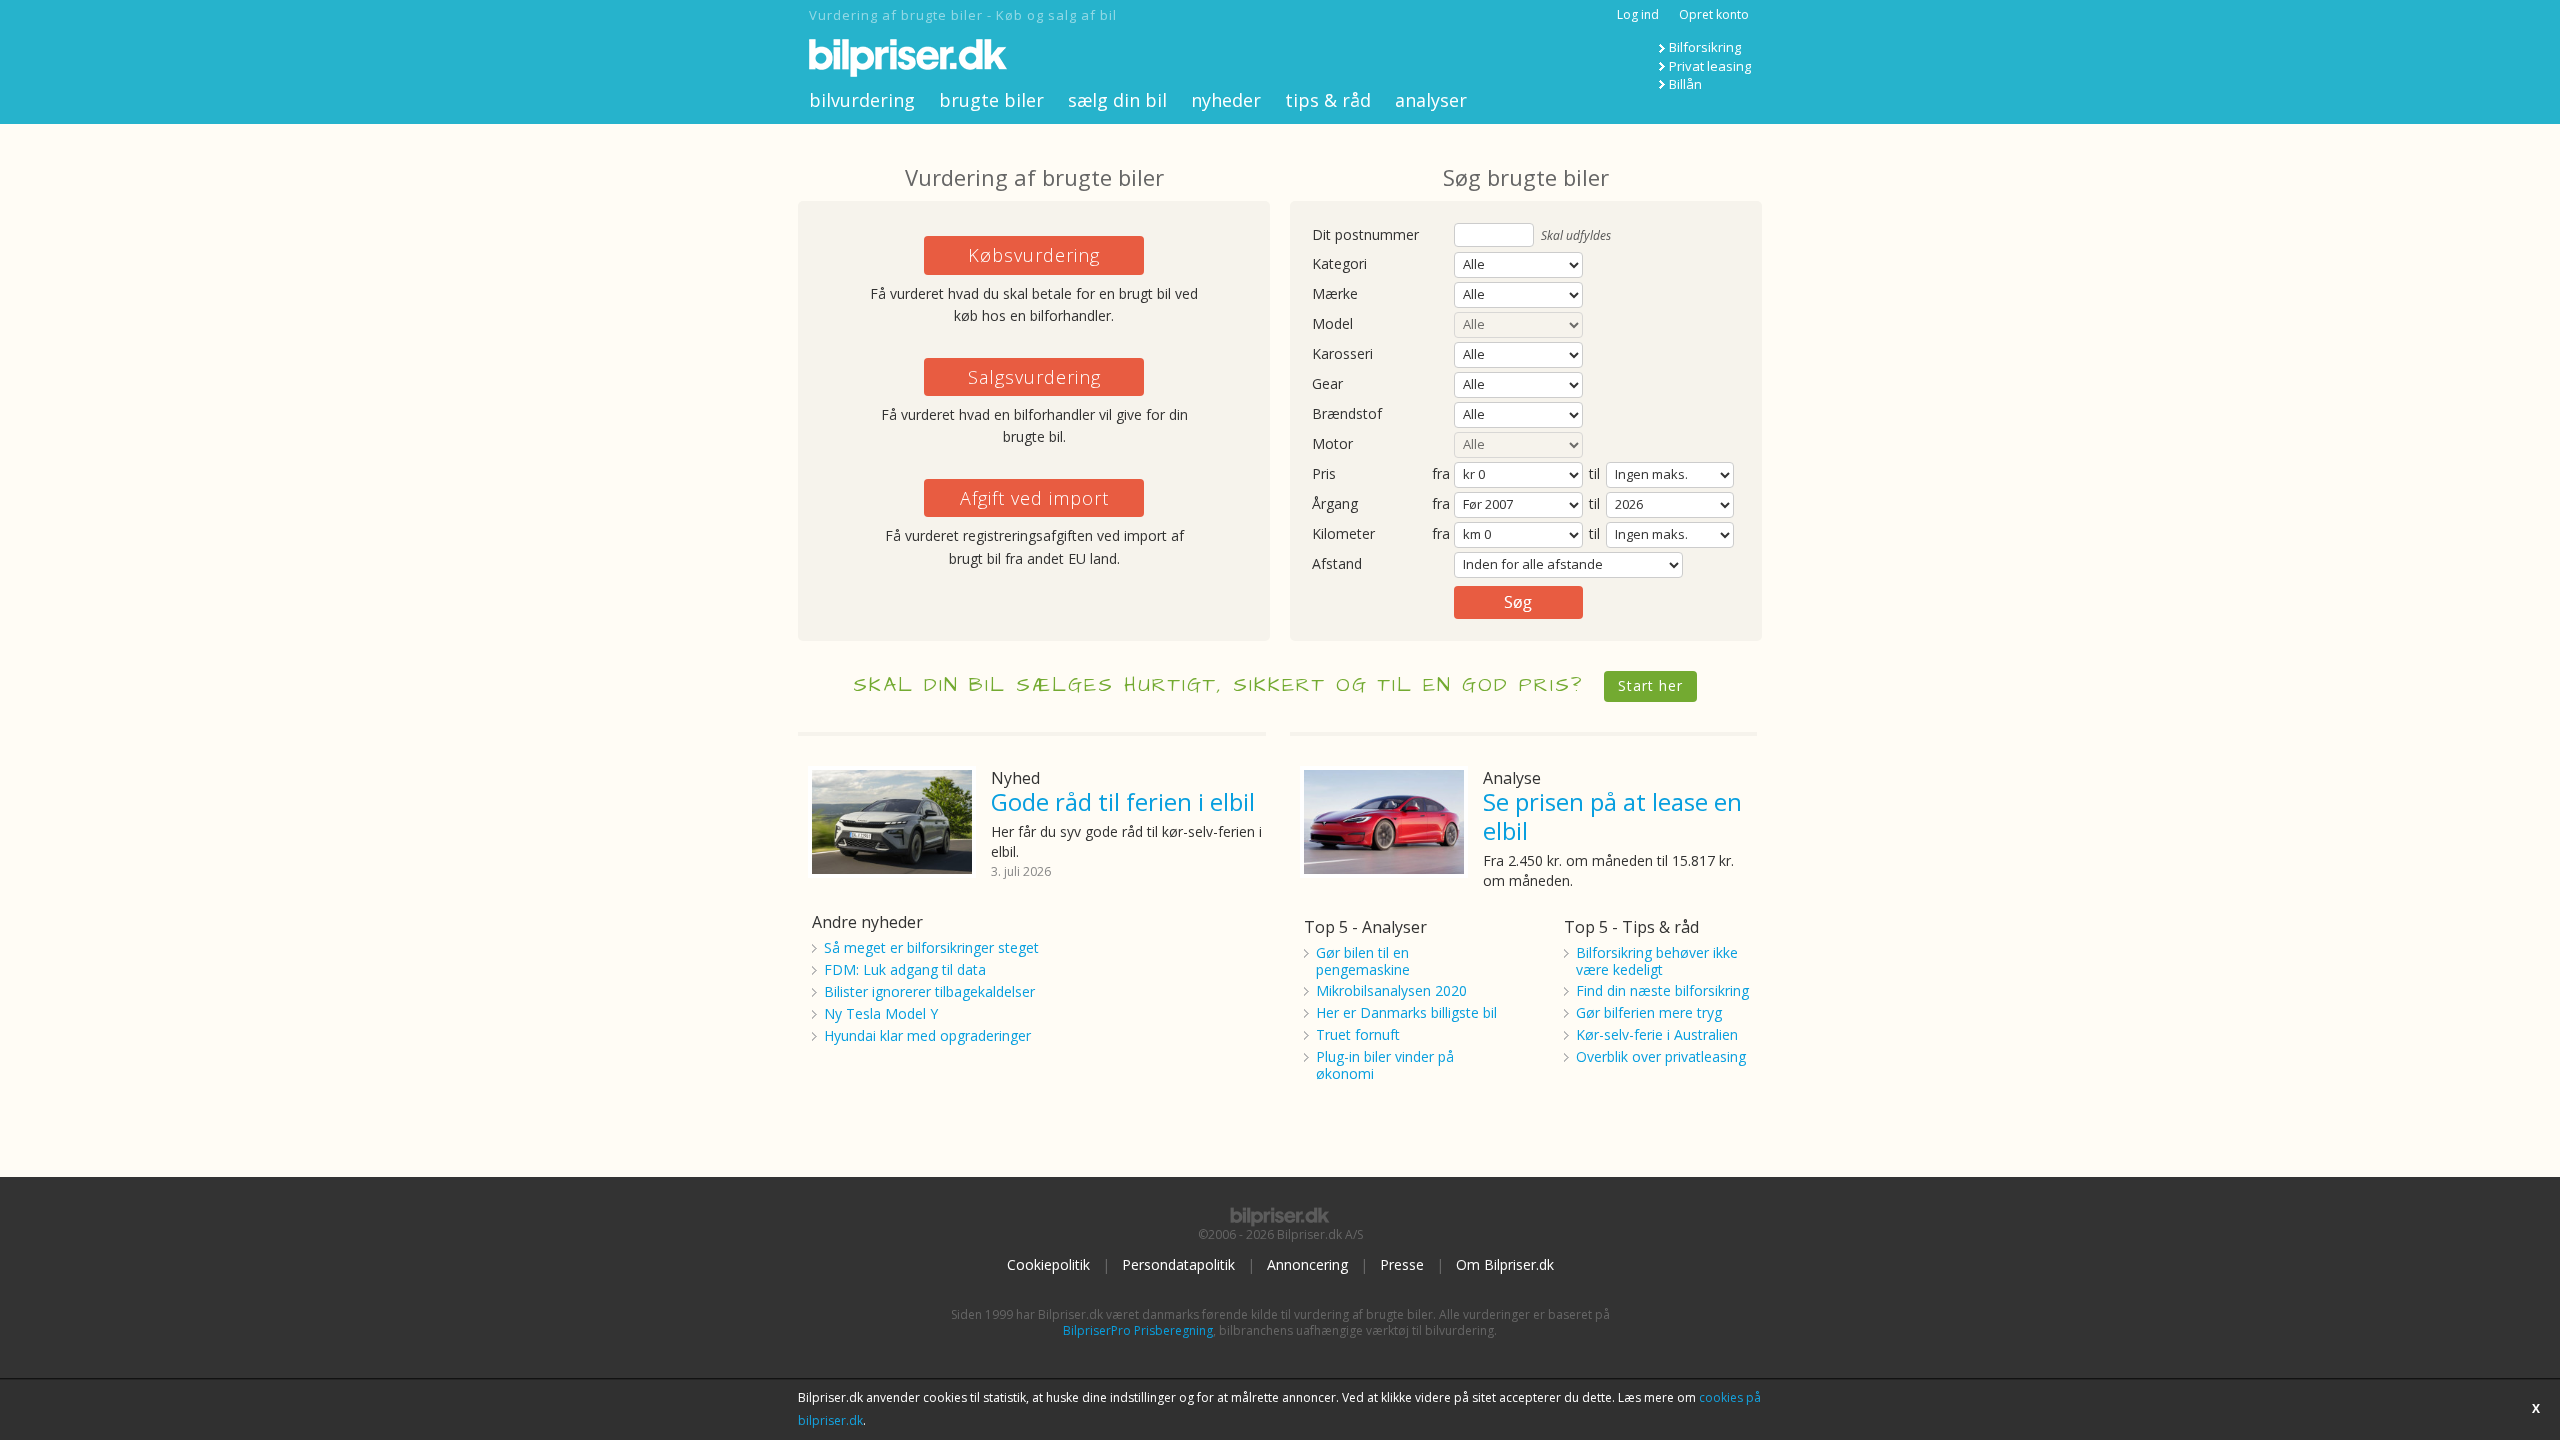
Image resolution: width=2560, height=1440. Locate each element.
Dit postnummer (1365, 235)
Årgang (1335, 504)
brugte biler (991, 100)
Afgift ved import (1034, 498)
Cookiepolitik (1048, 1264)
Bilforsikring (1705, 47)
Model (1332, 324)
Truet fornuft (1358, 1034)
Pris (1324, 474)
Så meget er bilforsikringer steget (931, 947)
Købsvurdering (1034, 255)
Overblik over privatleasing (1661, 1056)
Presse (1402, 1264)
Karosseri (1342, 354)
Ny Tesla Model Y (881, 1013)
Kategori (1339, 264)
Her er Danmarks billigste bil (1406, 1012)
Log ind (1638, 14)
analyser (1431, 100)
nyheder (1226, 100)
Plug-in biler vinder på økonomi (1385, 1065)
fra (1441, 474)
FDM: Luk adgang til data (905, 969)
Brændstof (1347, 414)
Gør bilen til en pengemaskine (1363, 961)
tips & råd (1328, 100)
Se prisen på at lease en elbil (1612, 816)
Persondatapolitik (1178, 1264)
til (1594, 473)
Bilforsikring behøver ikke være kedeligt (1657, 961)
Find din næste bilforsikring (1662, 990)
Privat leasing (1710, 66)
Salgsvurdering (1034, 377)
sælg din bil (1117, 100)
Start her (1650, 685)
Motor (1332, 444)
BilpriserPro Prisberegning (1138, 1330)
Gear (1327, 384)
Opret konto (1714, 14)
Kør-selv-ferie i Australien (1657, 1034)
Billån (1685, 84)
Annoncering (1307, 1264)
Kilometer (1343, 534)
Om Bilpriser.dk (1505, 1264)
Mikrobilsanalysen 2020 (1391, 990)
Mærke (1335, 294)
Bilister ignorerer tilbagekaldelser (929, 991)
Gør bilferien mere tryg (1649, 1012)
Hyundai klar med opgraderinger (927, 1035)
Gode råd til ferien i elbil (1123, 801)
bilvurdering (862, 100)
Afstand (1337, 564)
